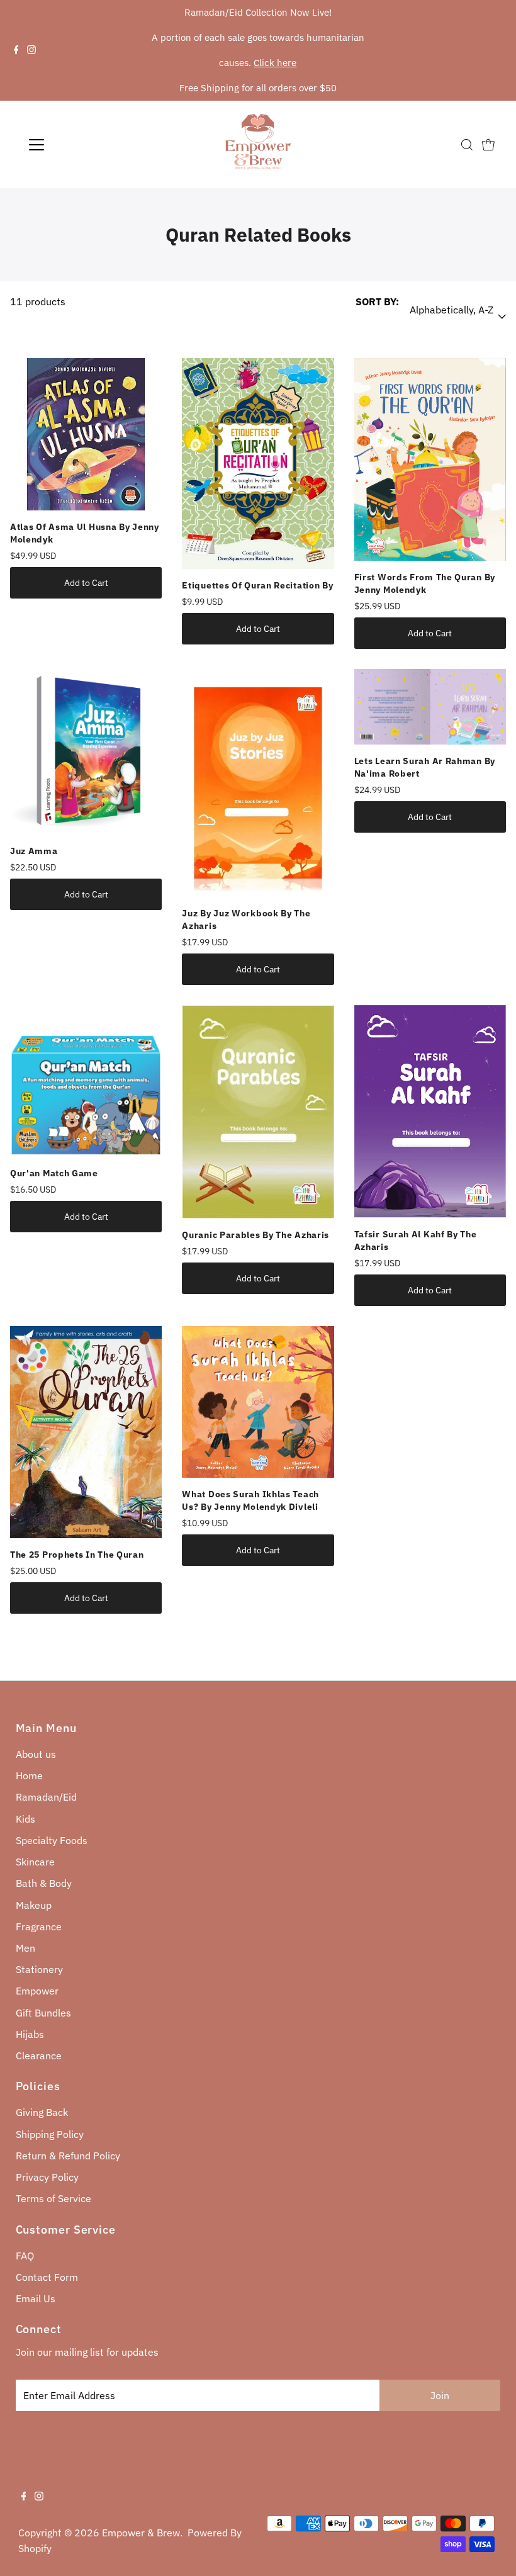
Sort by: (377, 301)
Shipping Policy (50, 2134)
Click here (275, 63)
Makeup (34, 1905)
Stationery (39, 1969)
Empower (37, 1991)
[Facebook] (16, 50)
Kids (25, 1819)
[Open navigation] (77, 145)
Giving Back (42, 2112)
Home (29, 1775)
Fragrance (39, 1926)
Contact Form (47, 2277)
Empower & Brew (141, 2533)
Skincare (35, 1862)
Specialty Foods (52, 1840)
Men (25, 1948)
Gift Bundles (43, 2013)
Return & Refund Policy (68, 2156)
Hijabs (30, 2034)
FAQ (25, 2256)
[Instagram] (31, 50)
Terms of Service (53, 2198)
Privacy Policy (47, 2177)
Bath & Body (44, 1883)
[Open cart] (488, 145)
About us (36, 1754)
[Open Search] (467, 145)
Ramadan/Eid (46, 1797)
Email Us (36, 2298)
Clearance (39, 2056)
